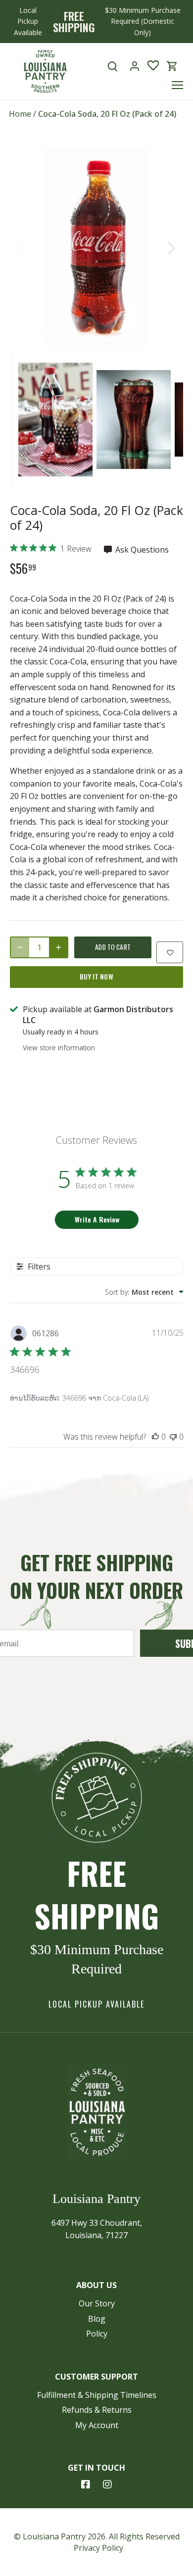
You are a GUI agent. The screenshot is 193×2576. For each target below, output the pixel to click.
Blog (97, 2319)
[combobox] (144, 1292)
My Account (97, 2425)
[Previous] (22, 247)
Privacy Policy (98, 2548)
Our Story (97, 2303)
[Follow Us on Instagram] (107, 2484)
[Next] (171, 247)
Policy (97, 2334)
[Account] (135, 66)
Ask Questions (141, 550)
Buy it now (96, 977)
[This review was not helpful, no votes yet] (173, 1437)
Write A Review (97, 1219)
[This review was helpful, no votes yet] (155, 1437)
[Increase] (58, 947)
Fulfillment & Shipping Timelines (97, 2395)
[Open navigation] (177, 85)
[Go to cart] (172, 66)
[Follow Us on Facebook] (86, 2484)
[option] (96, 247)
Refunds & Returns (97, 2410)
